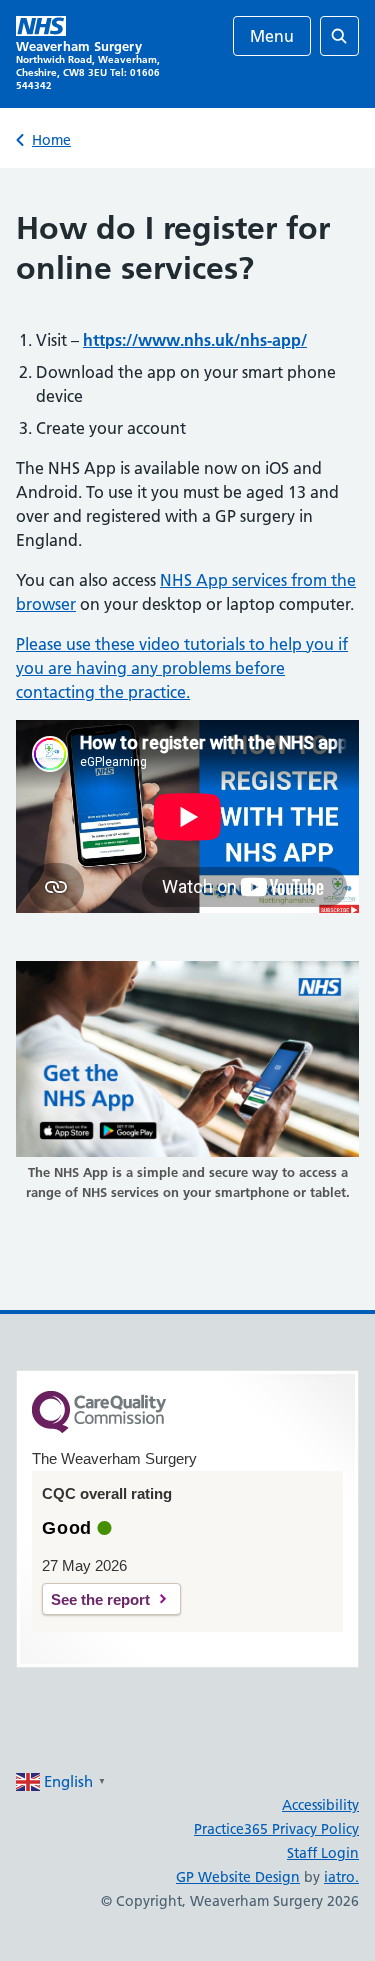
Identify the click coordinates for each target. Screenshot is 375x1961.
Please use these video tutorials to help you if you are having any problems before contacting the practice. (182, 668)
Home (51, 140)
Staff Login (323, 1853)
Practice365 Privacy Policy (276, 1829)
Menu (272, 36)
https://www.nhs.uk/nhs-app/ (195, 340)
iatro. (341, 1877)
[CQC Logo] (99, 1428)
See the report (100, 1599)
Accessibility (320, 1805)
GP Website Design (238, 1877)
